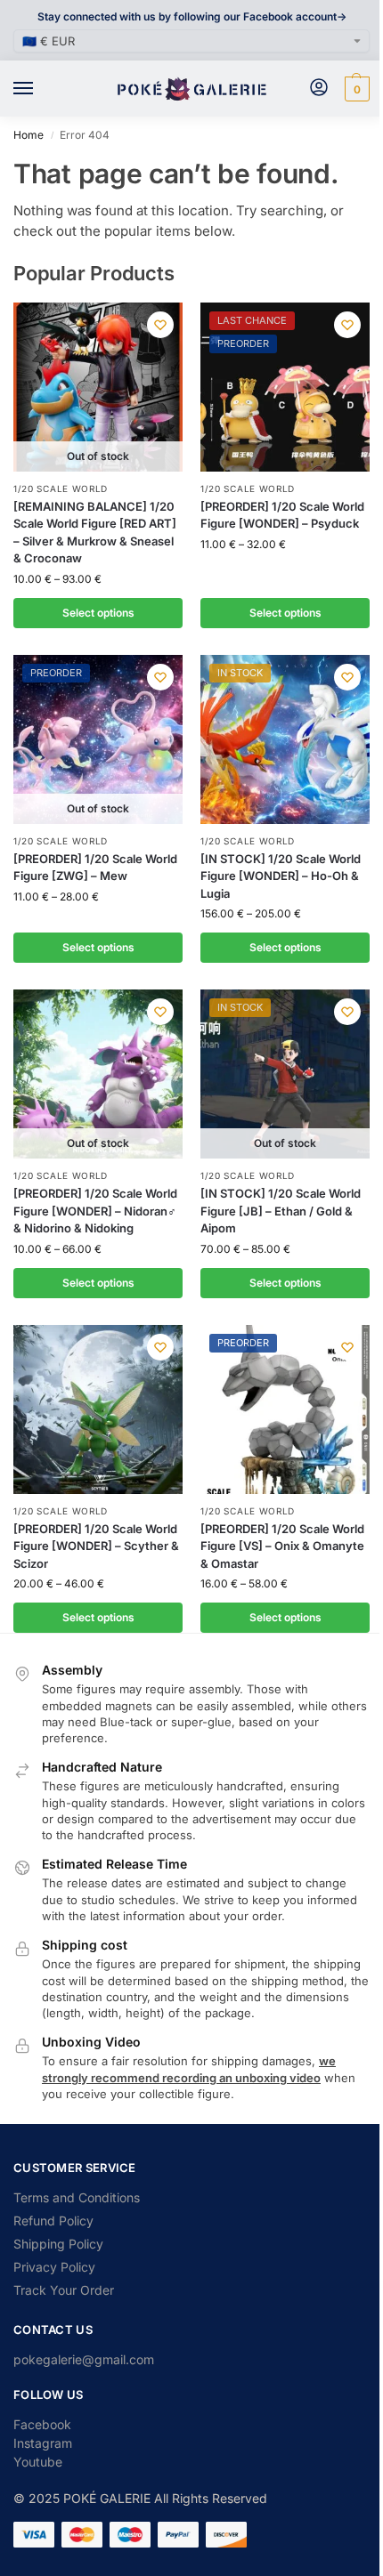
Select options (98, 613)
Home (29, 135)
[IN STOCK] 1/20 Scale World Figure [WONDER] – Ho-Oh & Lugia (281, 876)
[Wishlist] (160, 325)
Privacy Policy (54, 2267)
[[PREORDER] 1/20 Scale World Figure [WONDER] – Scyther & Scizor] (98, 1409)
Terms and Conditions (77, 2197)
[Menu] (40, 89)
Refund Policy (53, 2221)
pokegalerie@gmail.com (84, 2359)
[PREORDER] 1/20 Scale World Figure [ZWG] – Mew (95, 868)
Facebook (42, 2424)
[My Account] (319, 89)
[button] (355, 89)
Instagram (43, 2443)
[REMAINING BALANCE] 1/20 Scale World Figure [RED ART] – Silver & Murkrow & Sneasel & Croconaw (95, 533)
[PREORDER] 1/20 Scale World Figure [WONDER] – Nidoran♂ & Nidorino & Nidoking (95, 1211)
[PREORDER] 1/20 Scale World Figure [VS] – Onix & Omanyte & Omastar (282, 1546)
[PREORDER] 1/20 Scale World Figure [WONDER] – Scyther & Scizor (96, 1546)
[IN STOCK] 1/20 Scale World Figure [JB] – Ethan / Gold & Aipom (281, 1211)
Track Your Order (64, 2290)
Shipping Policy (58, 2244)
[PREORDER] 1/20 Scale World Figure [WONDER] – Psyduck (282, 515)
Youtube (38, 2462)
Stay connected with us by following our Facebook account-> (192, 16)
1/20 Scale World (61, 489)
